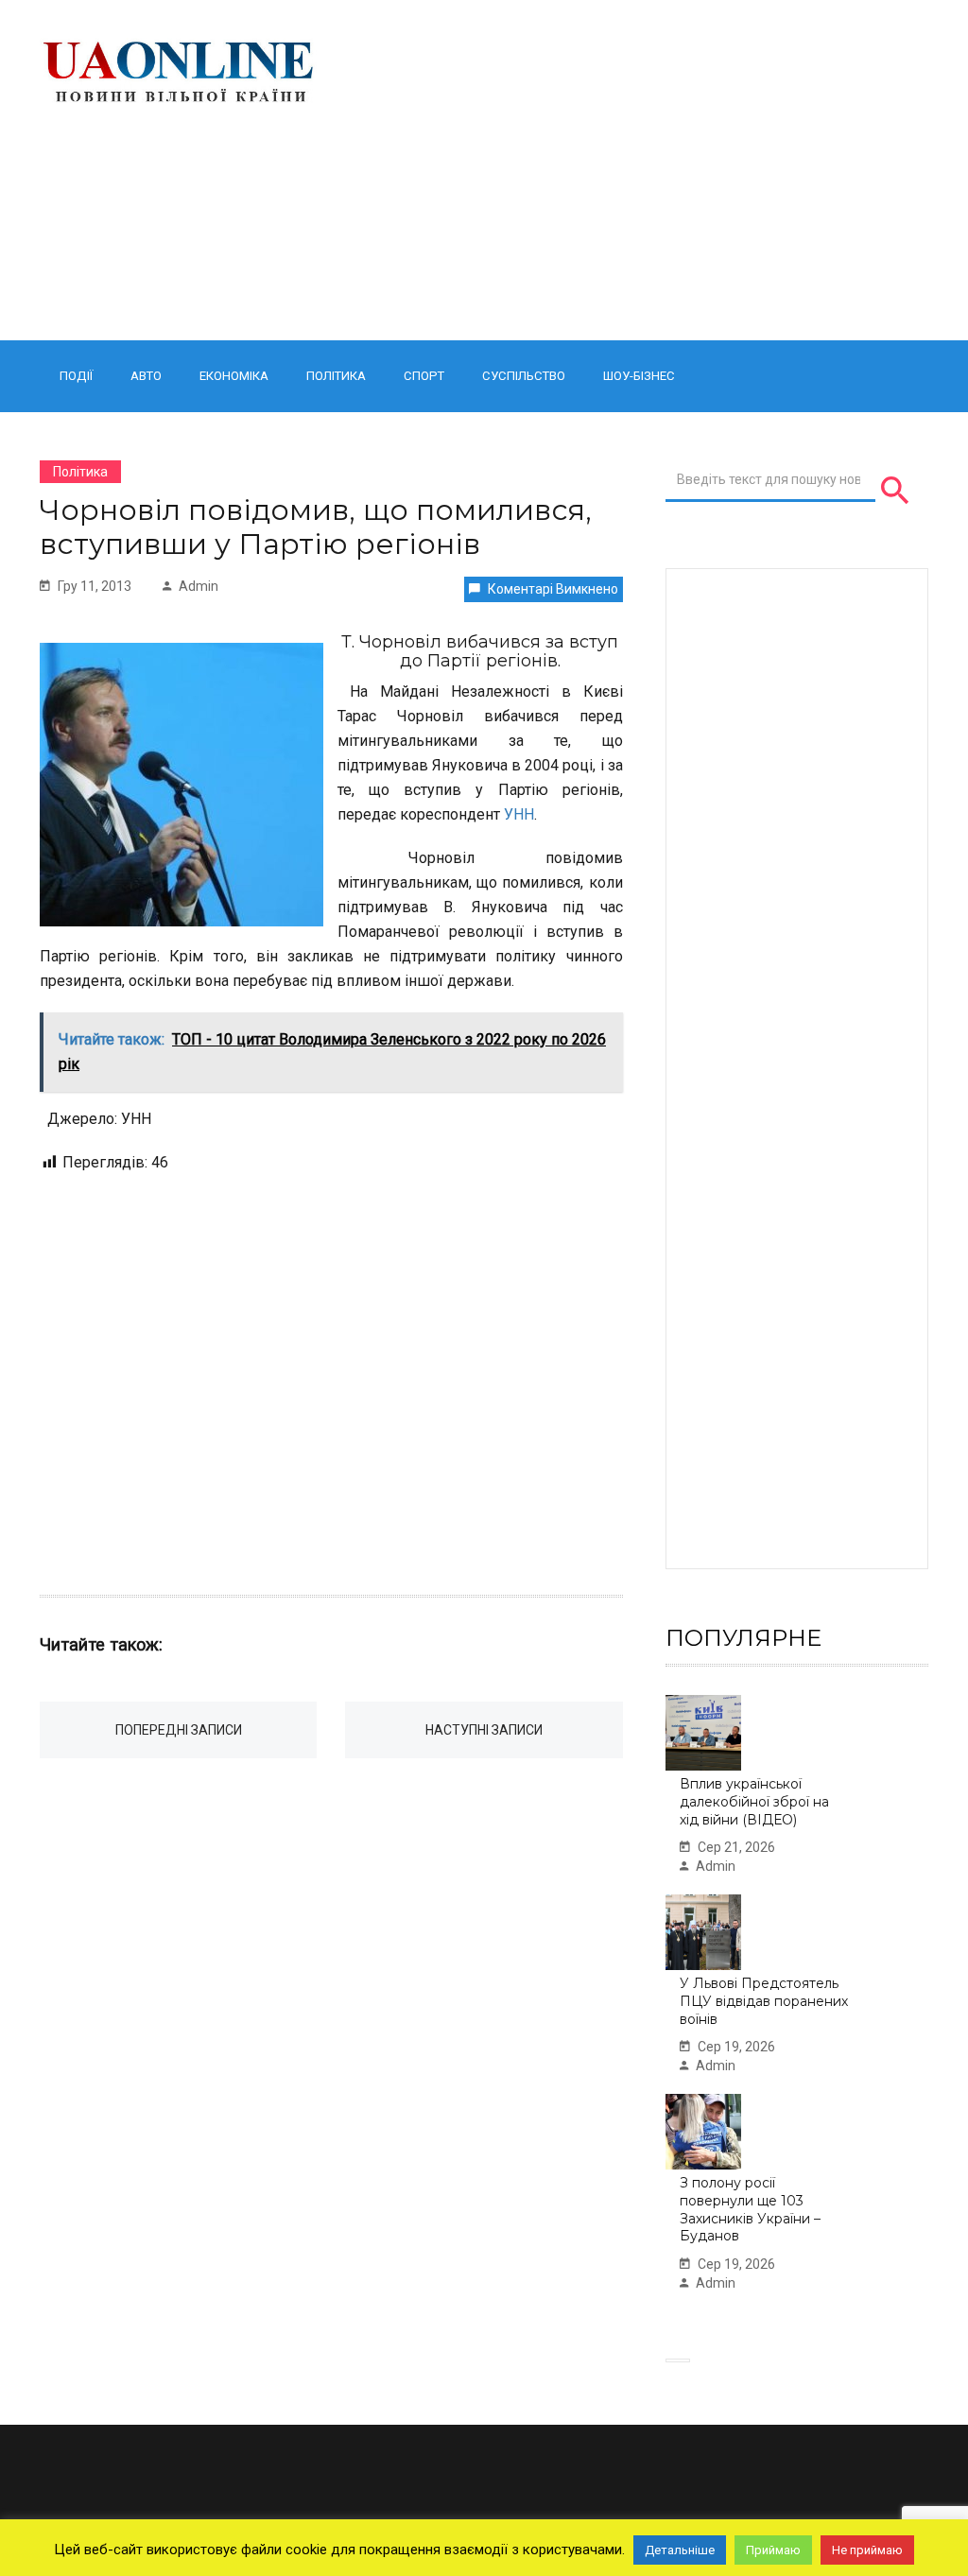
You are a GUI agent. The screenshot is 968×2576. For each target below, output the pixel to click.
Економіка (234, 376)
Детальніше (680, 2550)
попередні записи (179, 1730)
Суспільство (524, 376)
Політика (336, 376)
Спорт (424, 376)
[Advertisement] (639, 170)
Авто (146, 376)
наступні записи (484, 1730)
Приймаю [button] (773, 2550)
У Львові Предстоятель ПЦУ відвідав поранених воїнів (764, 2001)
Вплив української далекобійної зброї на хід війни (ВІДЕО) (754, 1801)
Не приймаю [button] (867, 2550)
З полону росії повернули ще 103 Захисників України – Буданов (750, 2209)
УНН (519, 814)
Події (76, 376)
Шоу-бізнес (639, 376)
